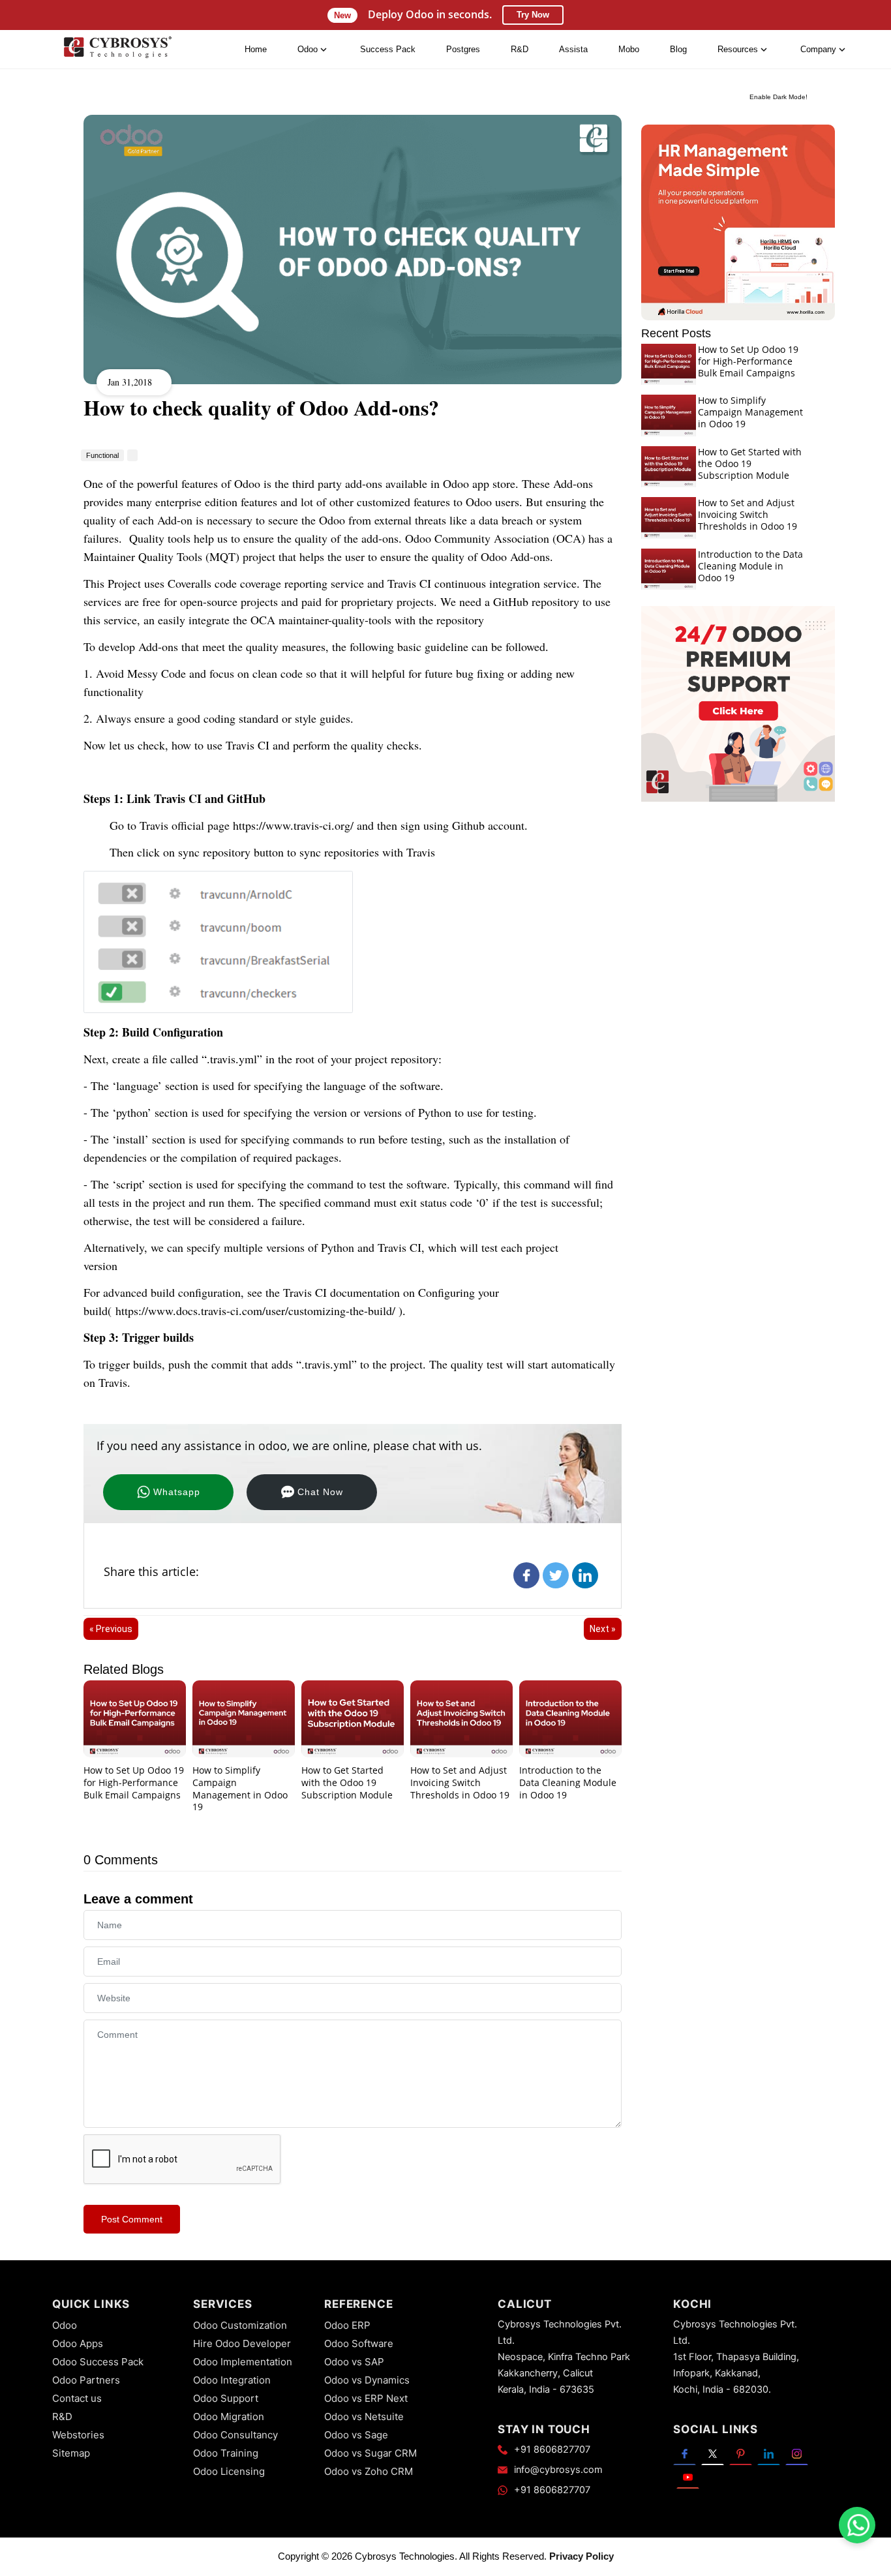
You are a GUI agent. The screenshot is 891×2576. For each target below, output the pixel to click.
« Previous (111, 1629)
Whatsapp (177, 1492)
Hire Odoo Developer (242, 2343)
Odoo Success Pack (98, 2362)
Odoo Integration (232, 2380)
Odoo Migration (229, 2417)
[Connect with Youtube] (688, 2477)
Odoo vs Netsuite (364, 2417)
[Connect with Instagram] (797, 2453)
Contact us (77, 2398)
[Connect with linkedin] (769, 2453)
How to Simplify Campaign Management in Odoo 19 (240, 1788)
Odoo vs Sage (356, 2435)
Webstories (78, 2435)
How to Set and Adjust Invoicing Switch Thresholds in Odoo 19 (460, 1782)
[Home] (117, 50)
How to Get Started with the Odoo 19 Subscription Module (347, 1782)
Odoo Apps (78, 2343)
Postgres (463, 49)
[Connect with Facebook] (685, 2453)
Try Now (533, 15)
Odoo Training (226, 2453)
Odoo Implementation (243, 2362)
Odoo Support (226, 2398)
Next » (603, 1629)
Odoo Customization (240, 2325)
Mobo (629, 49)
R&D (520, 49)
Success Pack (388, 49)
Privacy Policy (581, 2556)
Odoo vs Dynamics (367, 2380)
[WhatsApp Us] (858, 2525)
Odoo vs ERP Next (366, 2398)
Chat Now (320, 1492)
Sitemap (71, 2453)
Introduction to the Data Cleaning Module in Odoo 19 (568, 1782)
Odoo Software (359, 2343)
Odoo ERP (347, 2325)
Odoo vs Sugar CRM (370, 2453)
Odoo (65, 2325)
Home (256, 49)
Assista (573, 49)
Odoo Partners (86, 2380)
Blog (678, 49)
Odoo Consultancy (235, 2435)
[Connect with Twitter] (713, 2453)
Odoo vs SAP (354, 2362)
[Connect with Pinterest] (741, 2453)
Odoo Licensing (229, 2471)
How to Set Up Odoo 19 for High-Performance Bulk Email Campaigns (134, 1782)
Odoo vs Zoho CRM (369, 2471)
